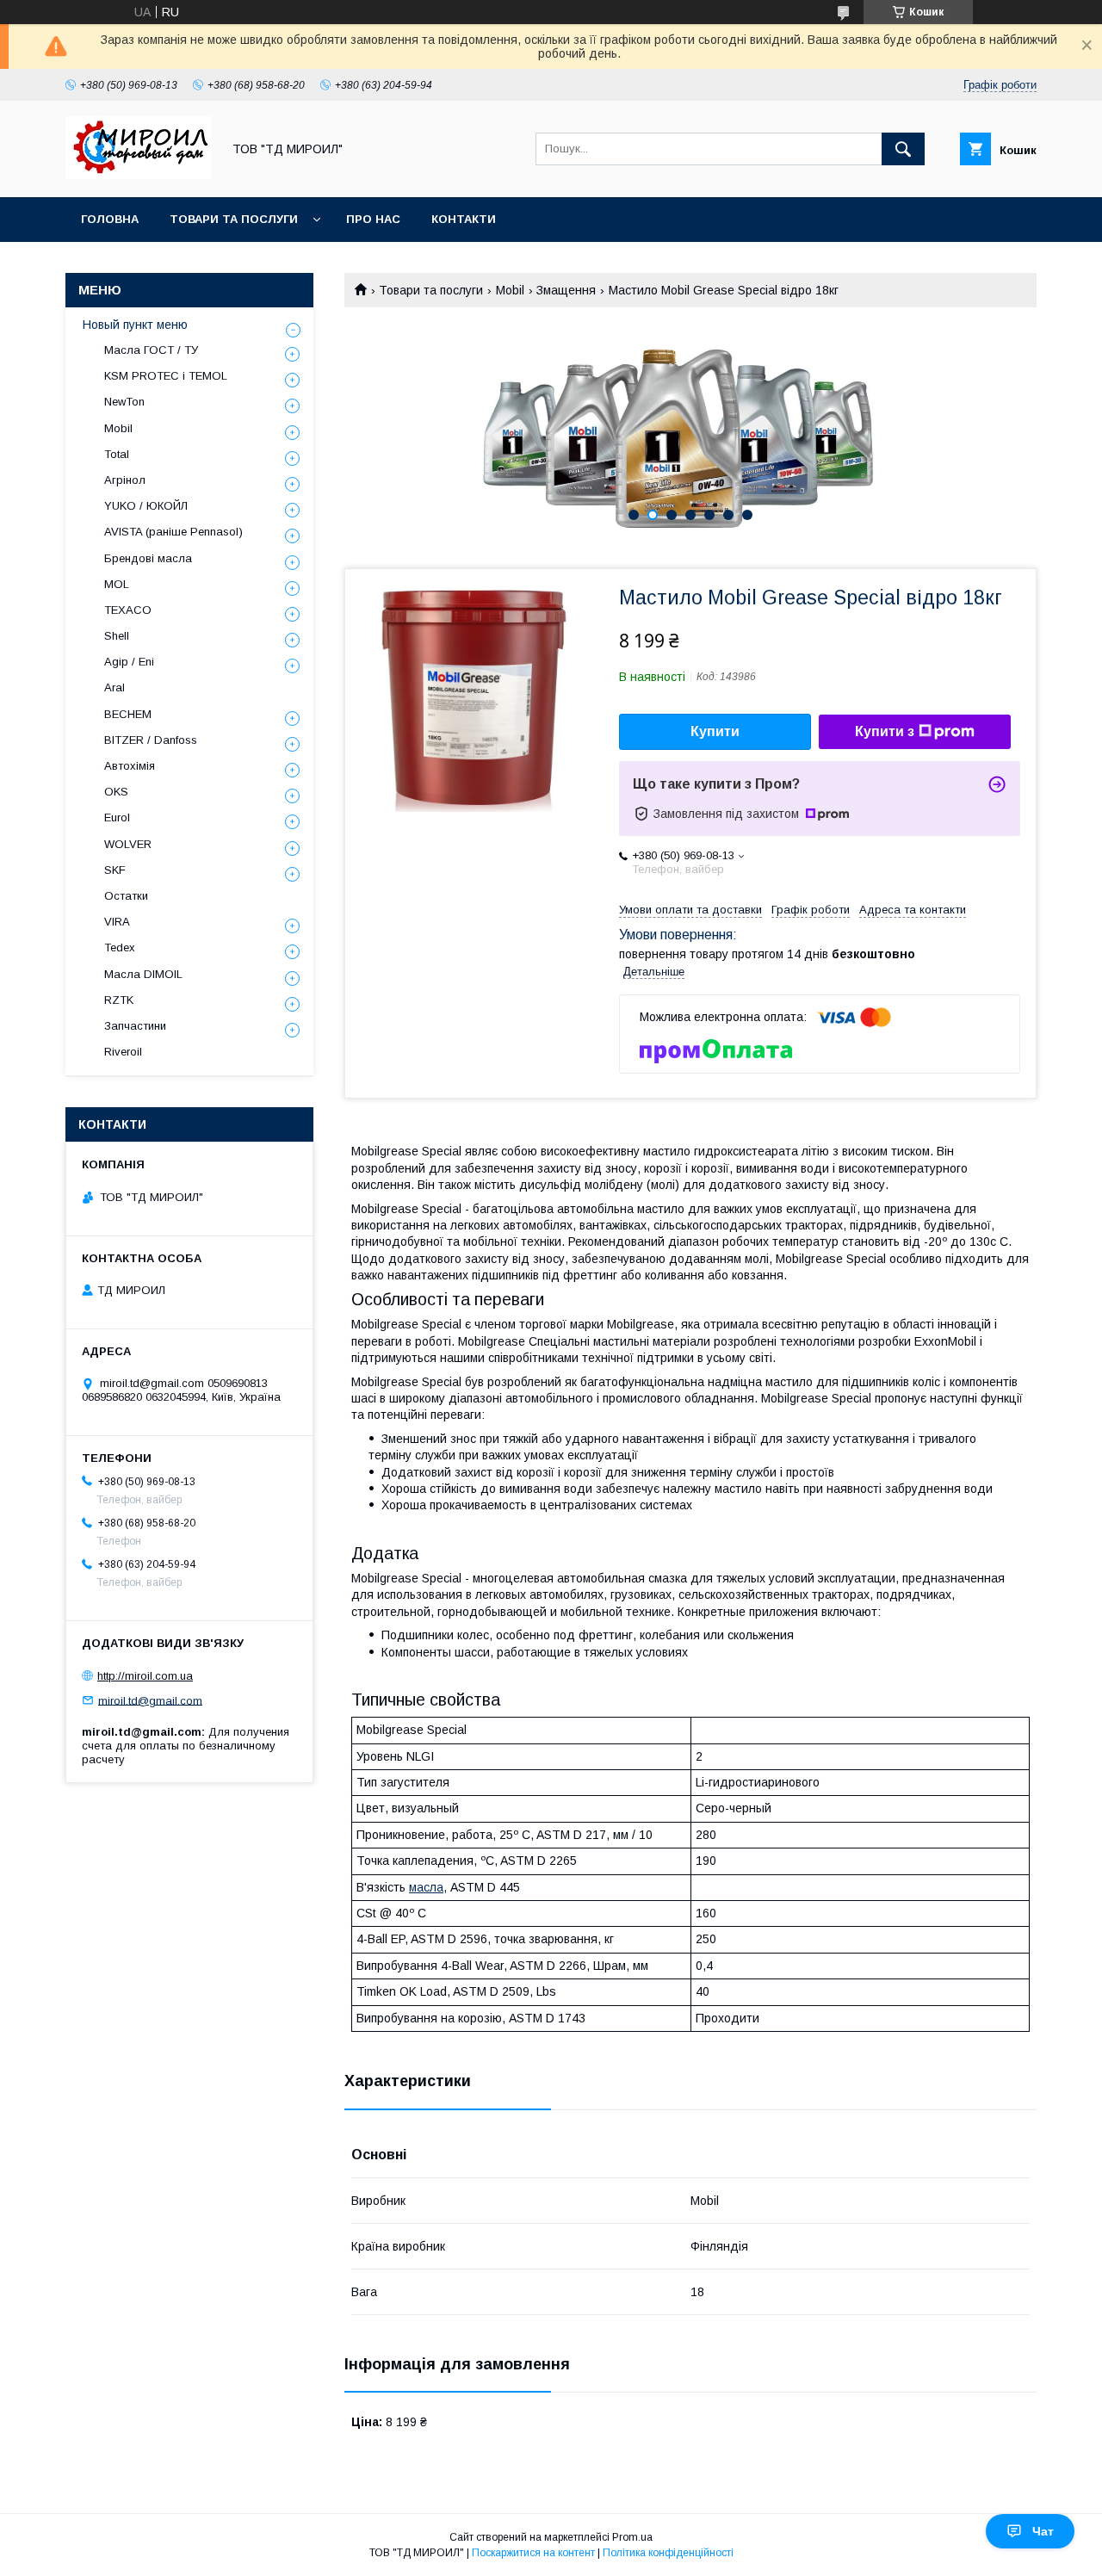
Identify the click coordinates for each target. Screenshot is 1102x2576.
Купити (715, 731)
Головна (110, 219)
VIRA (117, 922)
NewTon (124, 402)
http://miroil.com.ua (145, 1676)
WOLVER (128, 844)
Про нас (373, 219)
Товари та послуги (234, 219)
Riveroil (123, 1052)
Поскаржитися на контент (533, 2553)
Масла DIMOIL (143, 974)
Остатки (126, 896)
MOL (117, 584)
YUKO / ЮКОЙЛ (146, 506)
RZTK (119, 1000)
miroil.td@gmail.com (150, 1700)
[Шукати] (903, 149)
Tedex (120, 947)
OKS (116, 792)
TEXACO (128, 610)
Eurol (117, 817)
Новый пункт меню (135, 325)
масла (426, 1887)
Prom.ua (632, 2537)
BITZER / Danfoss (151, 740)
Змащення (566, 290)
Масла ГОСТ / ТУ (151, 350)
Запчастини (135, 1026)
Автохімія (130, 766)
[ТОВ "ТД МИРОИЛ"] (139, 175)
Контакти (464, 219)
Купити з (885, 731)
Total (117, 454)
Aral (115, 687)
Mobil (510, 290)
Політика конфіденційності (668, 2553)
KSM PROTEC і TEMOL (166, 376)
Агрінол (125, 480)
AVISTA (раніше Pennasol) (173, 532)
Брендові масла (148, 558)
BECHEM (128, 714)
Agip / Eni (129, 662)
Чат (1043, 2531)
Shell (117, 636)
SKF (115, 870)
